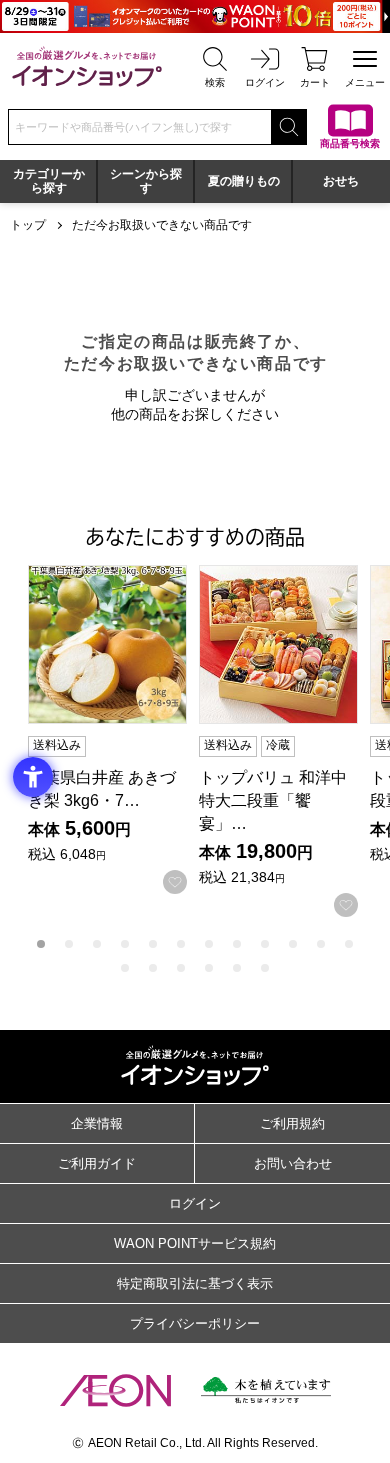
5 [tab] (153, 944)
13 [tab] (125, 968)
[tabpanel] (113, 729)
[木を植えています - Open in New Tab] (266, 1390)
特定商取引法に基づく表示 (195, 1283)
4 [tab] (125, 944)
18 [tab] (265, 968)
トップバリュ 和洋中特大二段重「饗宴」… (273, 800)
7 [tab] (209, 944)
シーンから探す (146, 181)
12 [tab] (349, 944)
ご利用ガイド (97, 1163)
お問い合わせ (293, 1163)
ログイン (195, 1203)
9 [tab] (265, 944)
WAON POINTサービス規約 (195, 1243)
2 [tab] (69, 944)
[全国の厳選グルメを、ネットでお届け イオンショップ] (87, 66)
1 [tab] (41, 944)
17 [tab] (237, 968)
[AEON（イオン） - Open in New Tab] (115, 1391)
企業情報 (97, 1123)
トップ (28, 225)
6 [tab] (181, 944)
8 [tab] (237, 944)
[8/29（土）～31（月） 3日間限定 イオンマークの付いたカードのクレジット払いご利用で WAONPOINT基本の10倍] (195, 16)
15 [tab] (181, 968)
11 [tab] (321, 944)
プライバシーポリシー (195, 1323)
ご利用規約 (292, 1123)
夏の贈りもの (244, 181)
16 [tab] (209, 968)
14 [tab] (153, 968)
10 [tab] (293, 944)
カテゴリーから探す (49, 181)
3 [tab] (97, 944)
